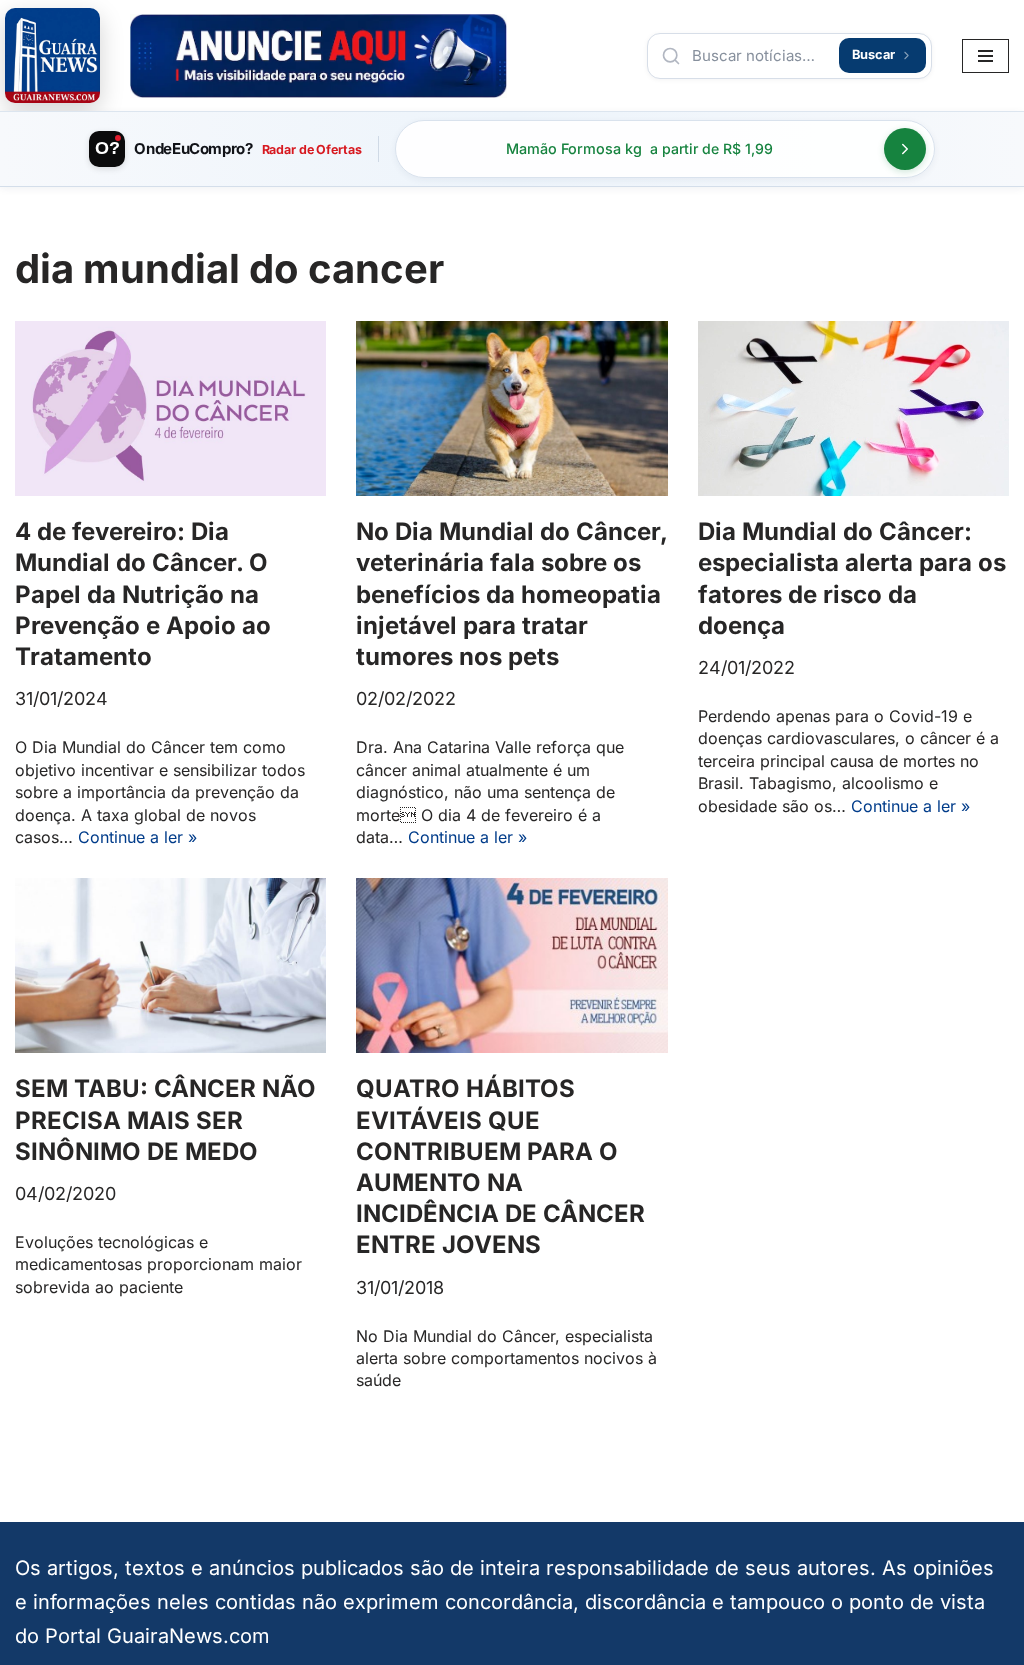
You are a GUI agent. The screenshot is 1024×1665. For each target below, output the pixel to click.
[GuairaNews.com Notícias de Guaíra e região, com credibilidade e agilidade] (52, 55)
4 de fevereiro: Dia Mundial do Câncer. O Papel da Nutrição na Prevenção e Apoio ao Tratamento (143, 594)
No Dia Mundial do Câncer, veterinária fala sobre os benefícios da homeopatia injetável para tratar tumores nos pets (511, 594)
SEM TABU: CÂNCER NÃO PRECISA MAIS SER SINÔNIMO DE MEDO (165, 1119)
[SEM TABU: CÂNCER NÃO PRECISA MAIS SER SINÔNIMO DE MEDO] (170, 965)
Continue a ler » (137, 837)
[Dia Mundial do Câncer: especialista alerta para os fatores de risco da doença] (853, 408)
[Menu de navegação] (985, 56)
